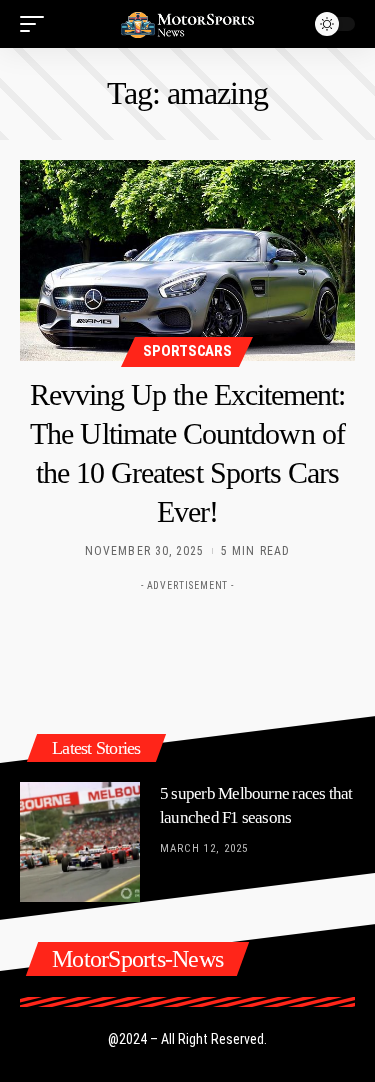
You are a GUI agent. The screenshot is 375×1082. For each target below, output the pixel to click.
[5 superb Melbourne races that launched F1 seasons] (80, 842)
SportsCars (187, 351)
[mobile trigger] (37, 24)
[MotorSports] (188, 24)
